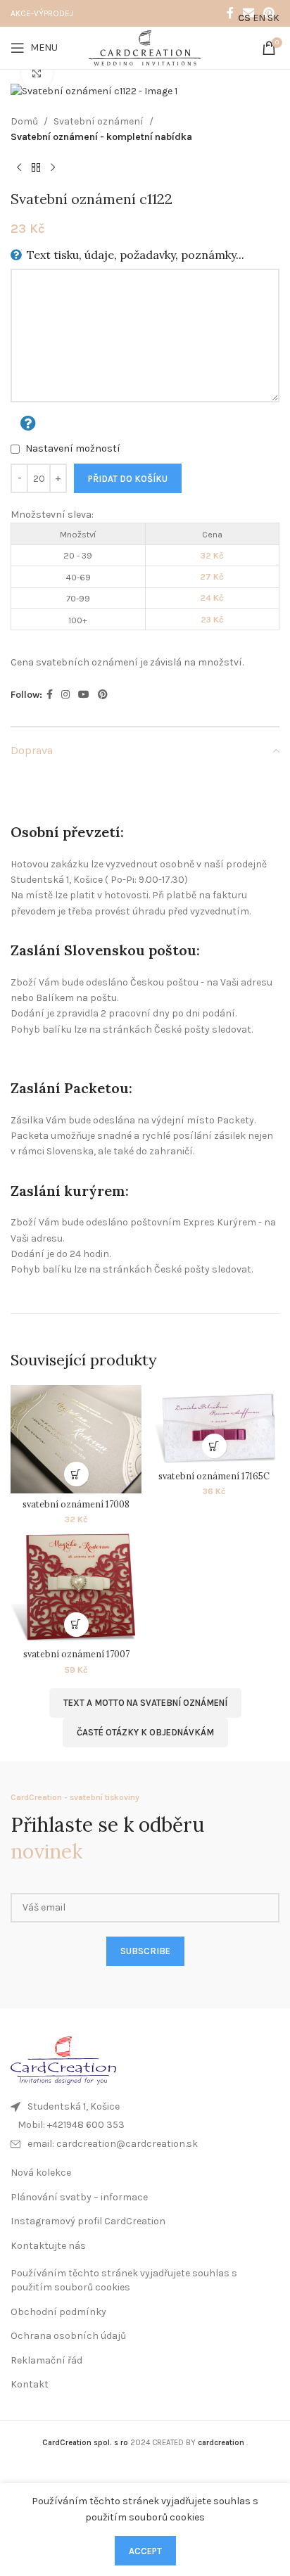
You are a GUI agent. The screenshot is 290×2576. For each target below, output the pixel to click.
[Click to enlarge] (37, 74)
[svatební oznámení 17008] (76, 1440)
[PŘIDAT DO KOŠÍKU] (76, 1474)
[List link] (145, 2125)
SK (273, 18)
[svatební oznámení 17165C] (214, 1426)
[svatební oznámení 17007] (76, 1587)
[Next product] (53, 168)
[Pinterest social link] (103, 695)
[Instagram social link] (65, 695)
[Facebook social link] (230, 13)
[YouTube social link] (84, 695)
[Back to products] (36, 168)
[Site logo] (145, 47)
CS (244, 18)
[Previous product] (19, 168)
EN (259, 18)
